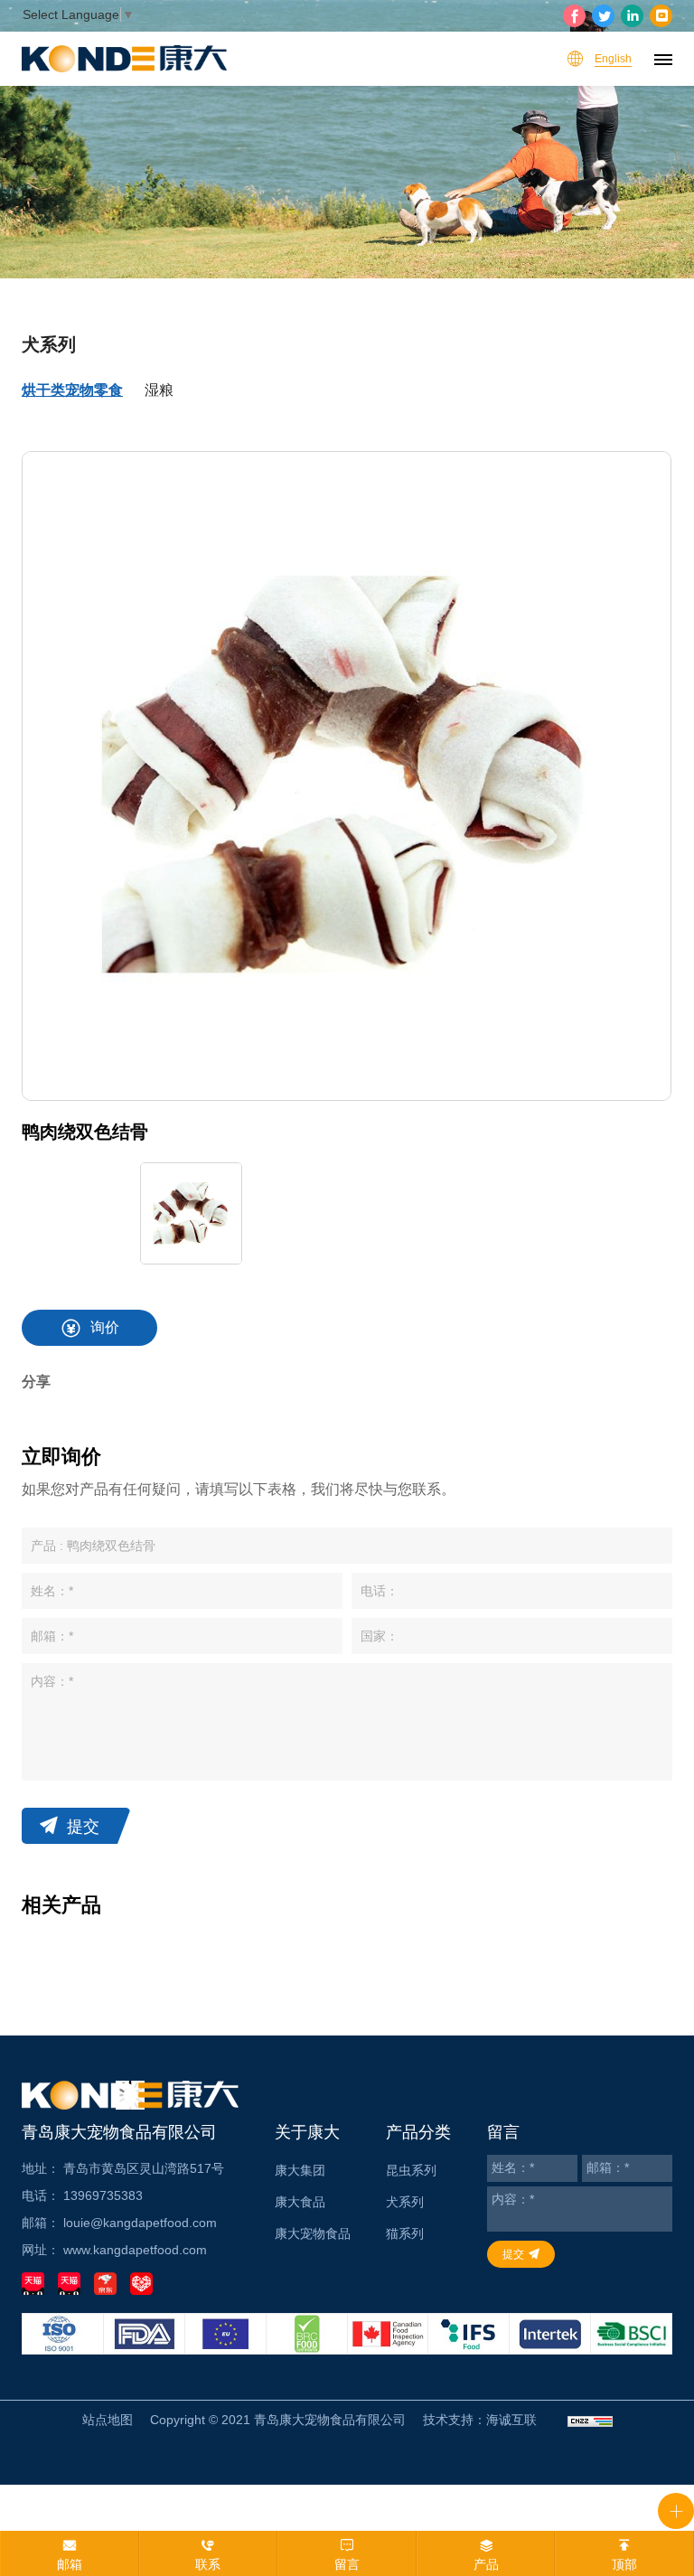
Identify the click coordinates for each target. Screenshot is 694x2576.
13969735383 (103, 2195)
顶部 (624, 2564)
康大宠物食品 (313, 2233)
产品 (486, 2564)
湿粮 (159, 390)
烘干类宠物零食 (72, 390)
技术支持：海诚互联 (480, 2420)
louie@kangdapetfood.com (140, 2223)
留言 (347, 2564)
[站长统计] (590, 2420)
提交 (83, 1827)
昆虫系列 (411, 2170)
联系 (208, 2564)
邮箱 (70, 2564)
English (613, 59)
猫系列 (405, 2233)
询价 (105, 1327)
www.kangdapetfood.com (135, 2250)
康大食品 (300, 2202)
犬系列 (405, 2202)
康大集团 (300, 2170)
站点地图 (108, 2420)
